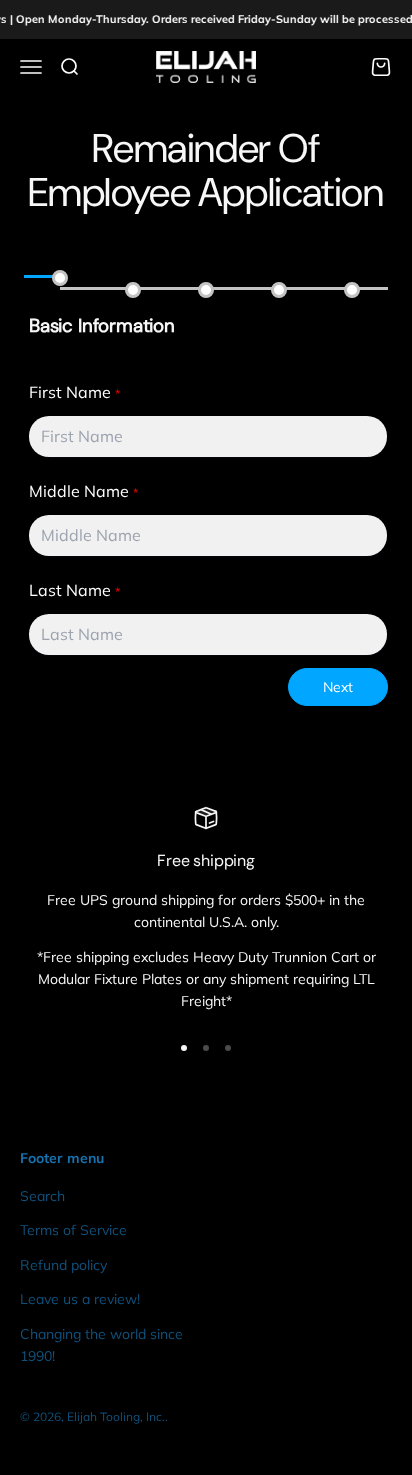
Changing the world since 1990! (101, 1345)
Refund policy (63, 1265)
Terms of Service (73, 1230)
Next (338, 687)
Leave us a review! (80, 1299)
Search (42, 1196)
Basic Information (102, 326)
